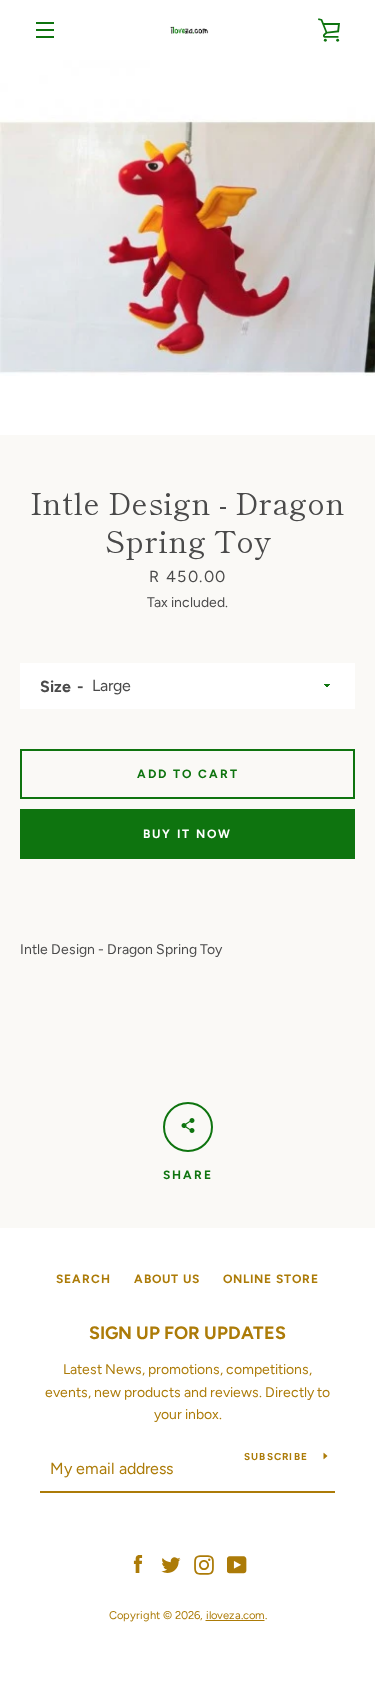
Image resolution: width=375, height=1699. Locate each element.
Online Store (271, 1279)
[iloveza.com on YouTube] (237, 1563)
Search (83, 1279)
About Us (167, 1279)
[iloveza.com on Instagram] (204, 1563)
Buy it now (187, 834)
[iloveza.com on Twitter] (171, 1563)
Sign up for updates (187, 1333)
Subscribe (276, 1456)
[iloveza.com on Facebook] (138, 1563)
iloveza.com (235, 1615)
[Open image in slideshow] (187, 247)
